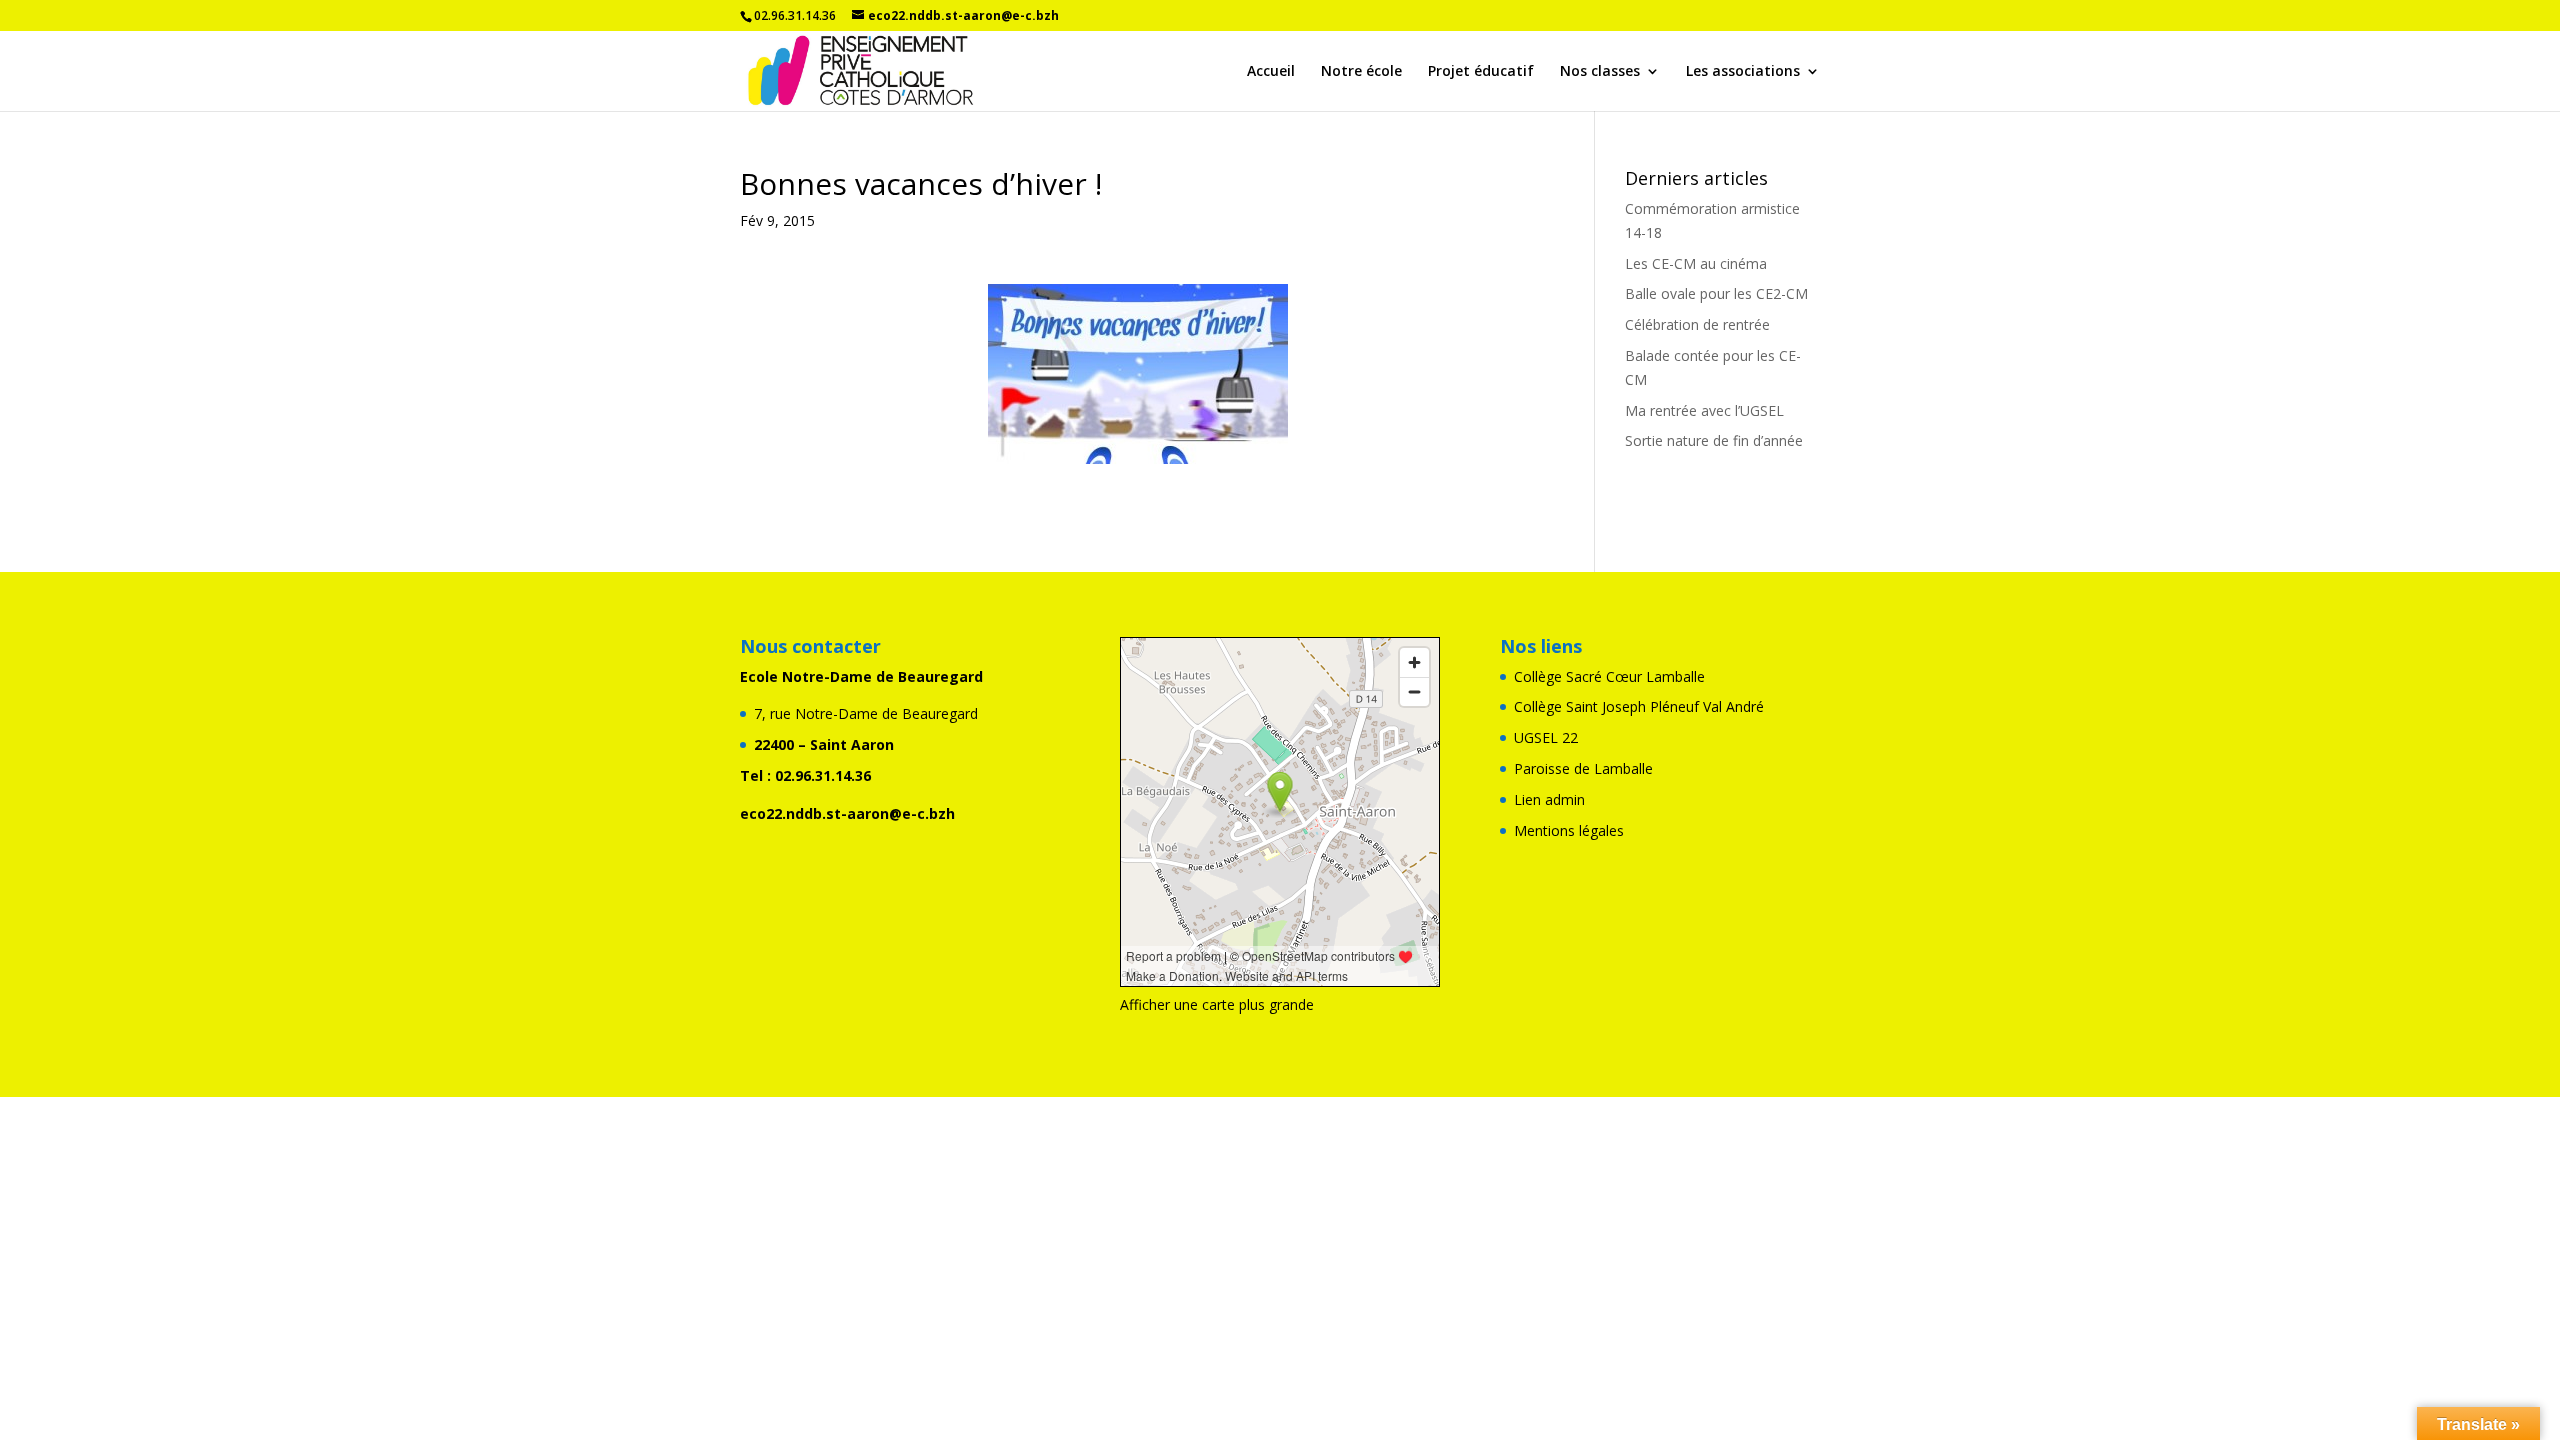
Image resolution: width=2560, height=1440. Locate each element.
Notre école (1361, 72)
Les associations (1743, 72)
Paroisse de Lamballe (1583, 768)
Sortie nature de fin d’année (1714, 440)
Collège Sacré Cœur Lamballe (1609, 676)
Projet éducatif (1481, 72)
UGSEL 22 (1546, 737)
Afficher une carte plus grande (1217, 1004)
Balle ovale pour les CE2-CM (1716, 293)
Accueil (1271, 72)
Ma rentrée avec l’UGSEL (1704, 410)
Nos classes (1600, 72)
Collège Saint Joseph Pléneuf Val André (1639, 706)
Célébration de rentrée (1697, 324)
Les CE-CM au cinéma (1696, 263)
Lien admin (1549, 799)
